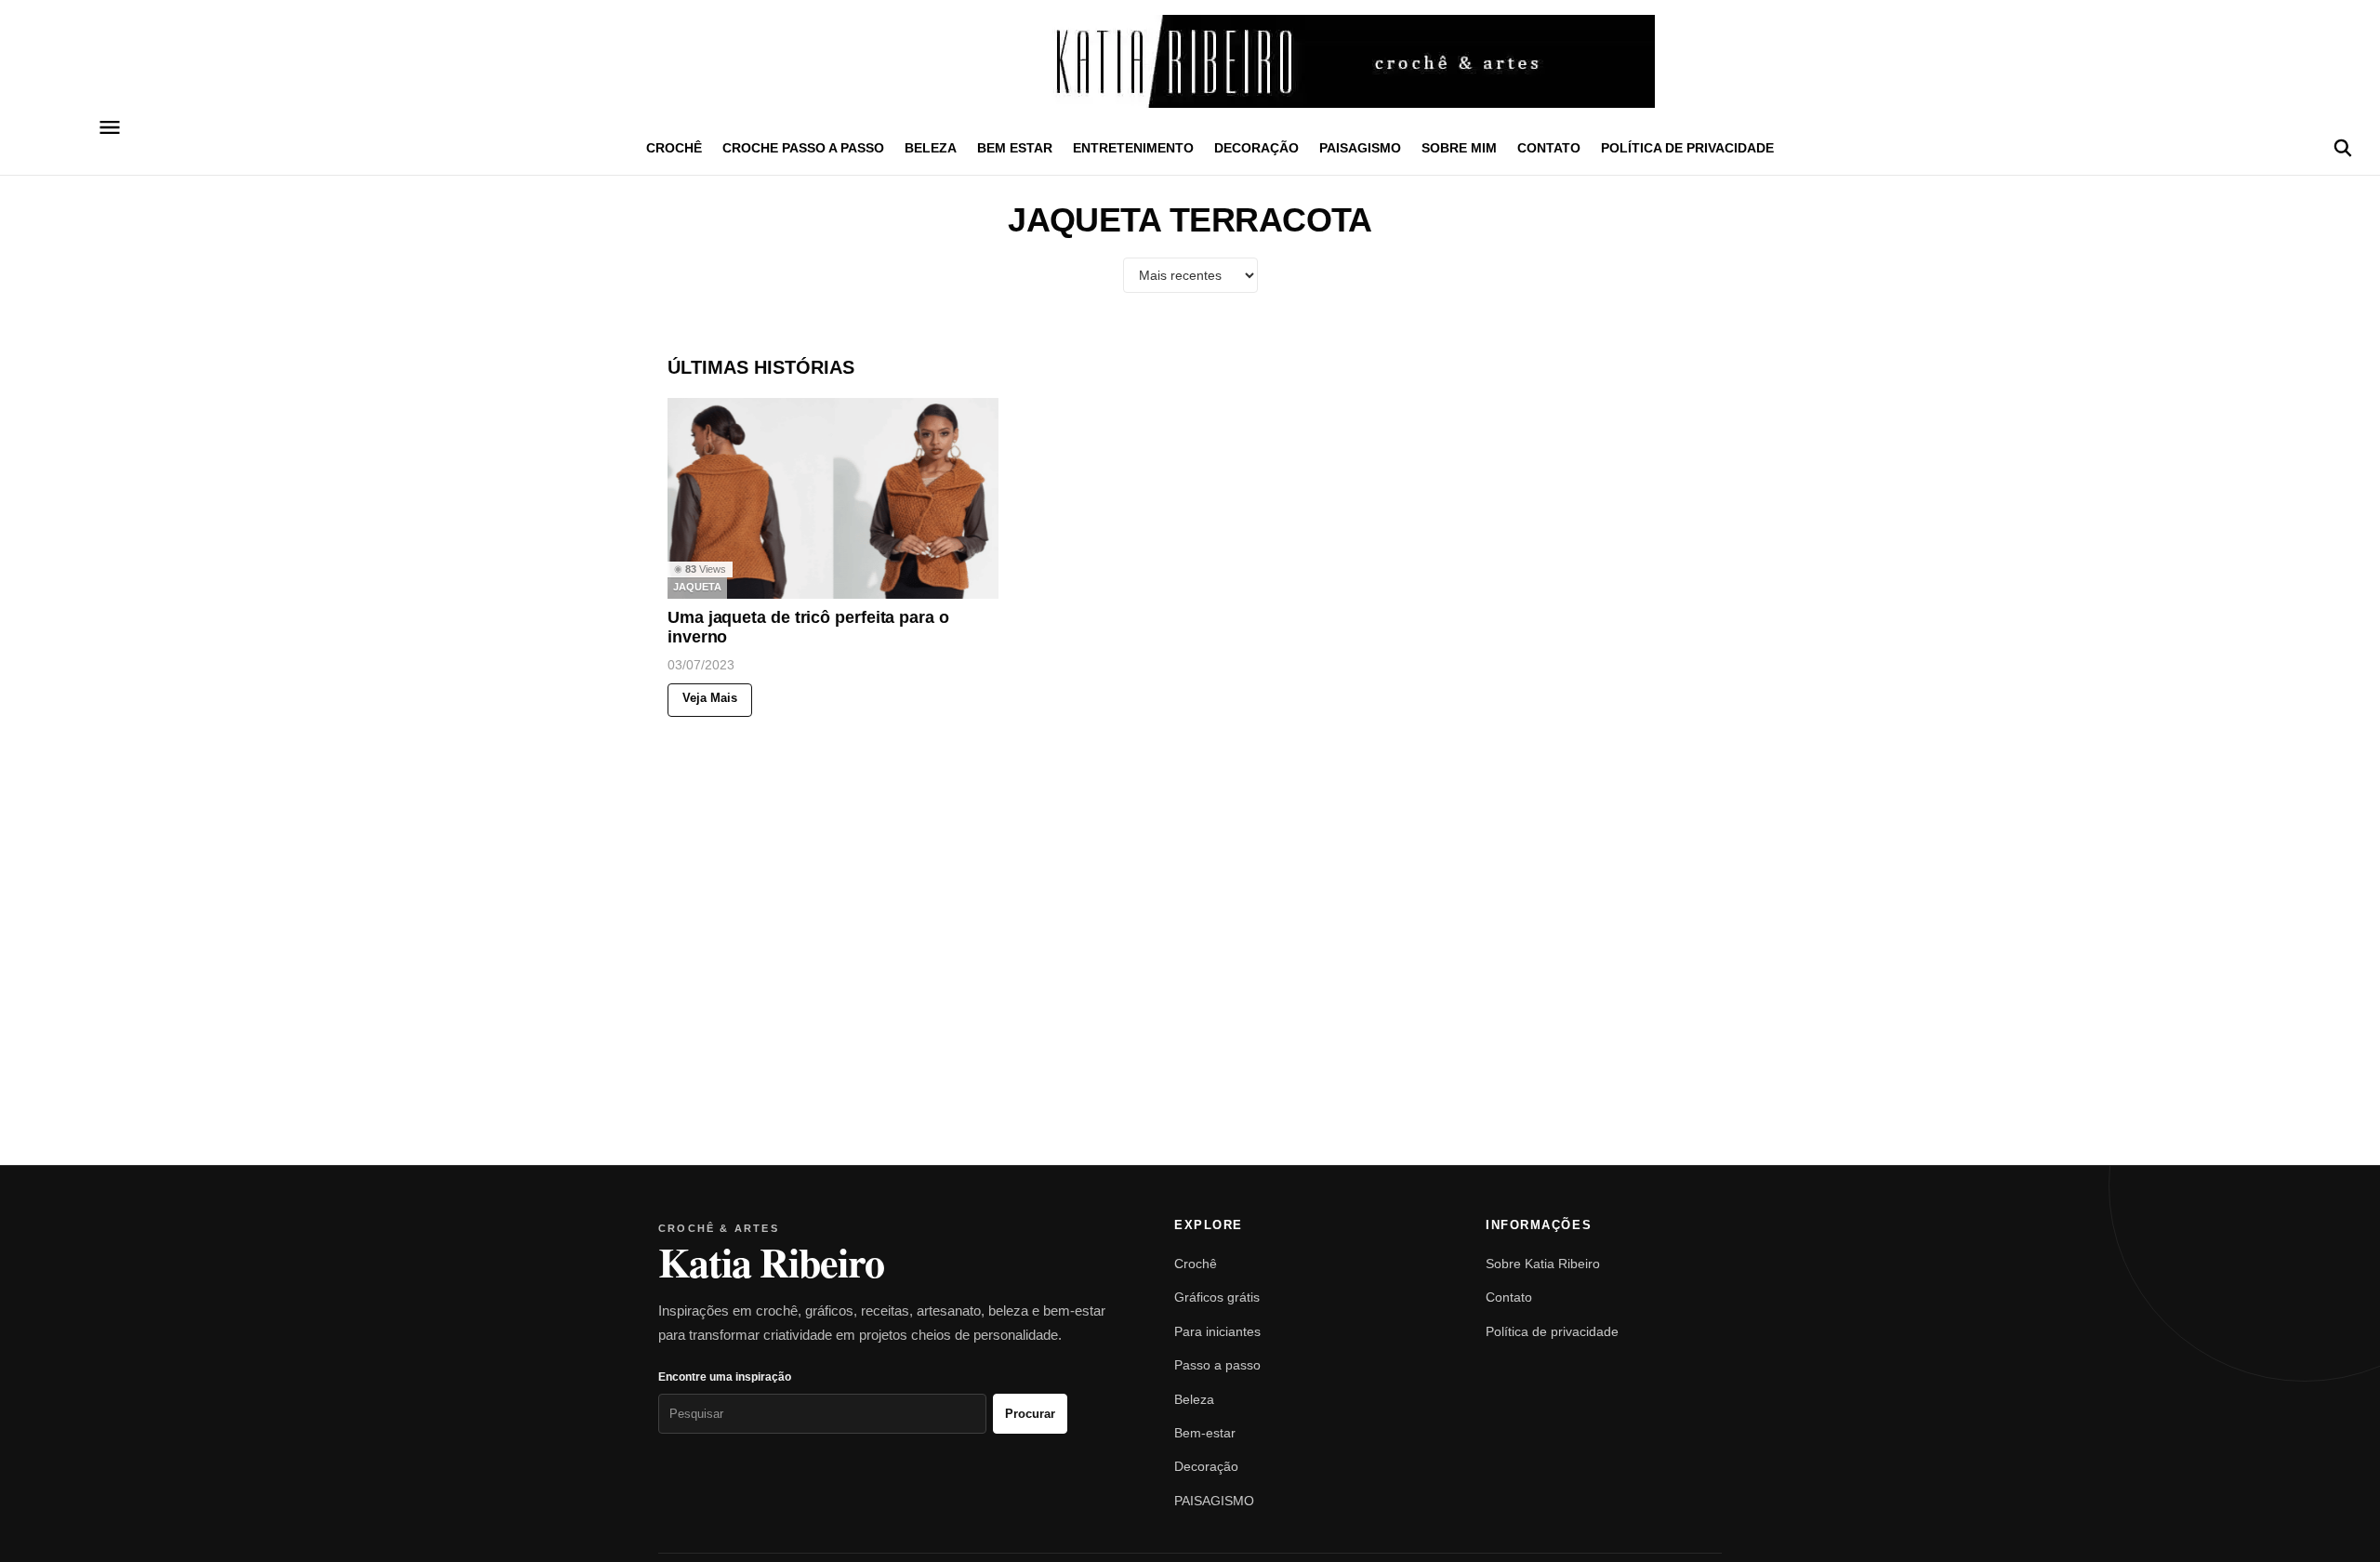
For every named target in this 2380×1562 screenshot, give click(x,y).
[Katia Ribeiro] (1190, 61)
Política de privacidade (1687, 148)
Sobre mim (1459, 148)
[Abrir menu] (109, 127)
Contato (1549, 148)
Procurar (1030, 1414)
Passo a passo (1217, 1365)
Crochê (1196, 1264)
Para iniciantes (1217, 1331)
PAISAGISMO (1360, 148)
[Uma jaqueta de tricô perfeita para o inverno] (833, 498)
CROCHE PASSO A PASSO (803, 148)
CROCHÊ (674, 148)
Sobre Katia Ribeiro (1543, 1264)
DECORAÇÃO (1256, 148)
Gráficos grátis (1217, 1297)
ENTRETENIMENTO (1133, 148)
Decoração (1206, 1466)
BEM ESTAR (1015, 148)
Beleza (1194, 1399)
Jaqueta (697, 588)
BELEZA (931, 148)
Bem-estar (1205, 1433)
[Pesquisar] (2343, 148)
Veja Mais (710, 699)
